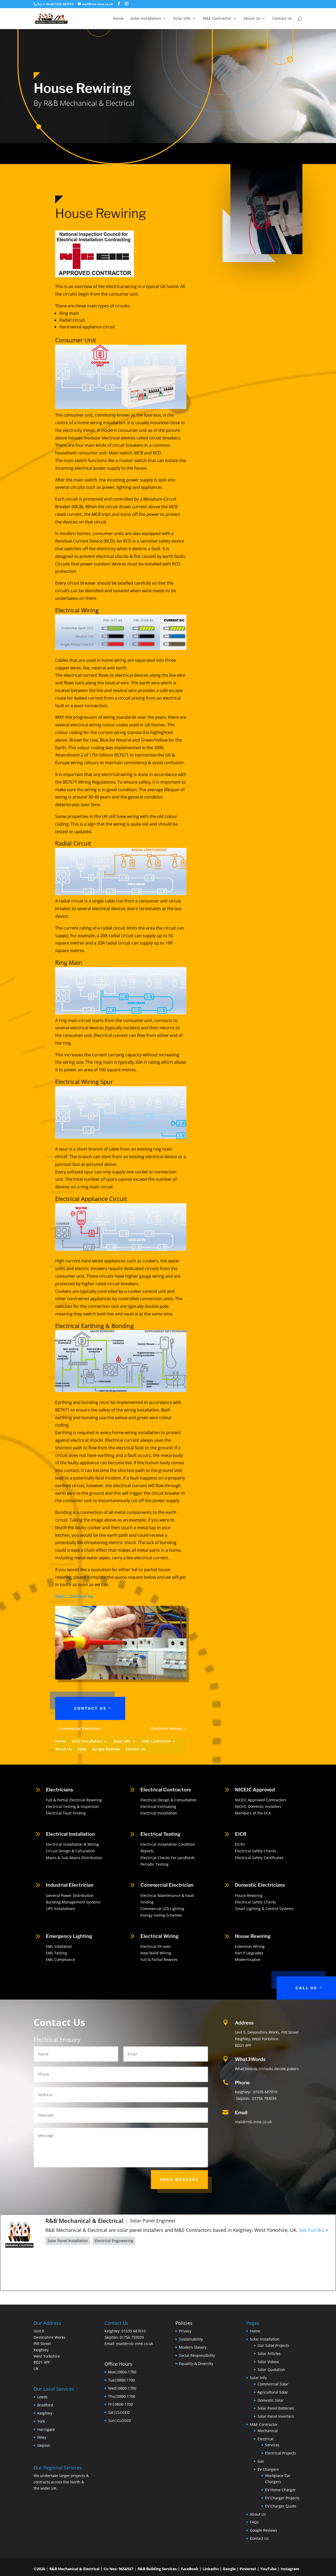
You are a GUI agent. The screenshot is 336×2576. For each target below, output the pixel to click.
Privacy (185, 2331)
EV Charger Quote (281, 2506)
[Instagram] (131, 2268)
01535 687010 (265, 2092)
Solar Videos (268, 2361)
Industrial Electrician (70, 1885)
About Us (252, 19)
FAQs (82, 1749)
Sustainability (191, 2339)
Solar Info (182, 19)
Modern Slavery (193, 2347)
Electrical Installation (70, 1834)
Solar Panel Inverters (276, 2416)
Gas (261, 2461)
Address (244, 2023)
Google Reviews (106, 1749)
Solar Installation (146, 19)
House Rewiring (253, 1936)
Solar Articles (269, 2354)
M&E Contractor (217, 19)
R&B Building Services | (159, 2569)
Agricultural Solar (273, 2392)
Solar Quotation (271, 2370)
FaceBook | (192, 2569)
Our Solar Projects (273, 2345)
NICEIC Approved (255, 1790)
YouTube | (271, 2569)
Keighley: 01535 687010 (125, 2331)
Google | (231, 2569)
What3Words (250, 2059)
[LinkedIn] (304, 2268)
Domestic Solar (271, 2400)
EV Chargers (268, 2469)
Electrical (266, 2439)
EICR (241, 1834)
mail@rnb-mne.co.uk (253, 2122)
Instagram (290, 2569)
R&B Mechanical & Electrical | (77, 2569)
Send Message (179, 2179)
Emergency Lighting (69, 1936)
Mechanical (268, 2431)
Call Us (306, 1988)
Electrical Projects (281, 2453)
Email (241, 2113)
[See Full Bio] (327, 2230)
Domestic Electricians (260, 1885)
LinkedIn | (213, 2569)
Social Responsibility (197, 2355)
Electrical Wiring (159, 1936)
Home (118, 19)
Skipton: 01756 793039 (124, 2337)
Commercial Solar (273, 2384)
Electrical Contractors (166, 1790)
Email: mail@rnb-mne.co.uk (129, 2344)
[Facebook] (73, 2268)
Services (272, 2445)
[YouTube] (247, 2268)
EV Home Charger (280, 2490)
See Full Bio (312, 2230)
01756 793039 (264, 2098)
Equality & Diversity (196, 2363)
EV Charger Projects (282, 2498)
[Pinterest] (189, 2268)
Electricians (59, 1790)
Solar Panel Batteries (276, 2408)
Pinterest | (250, 2569)
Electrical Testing (160, 1834)
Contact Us (282, 19)
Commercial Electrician (167, 1885)
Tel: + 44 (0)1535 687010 (55, 4)
